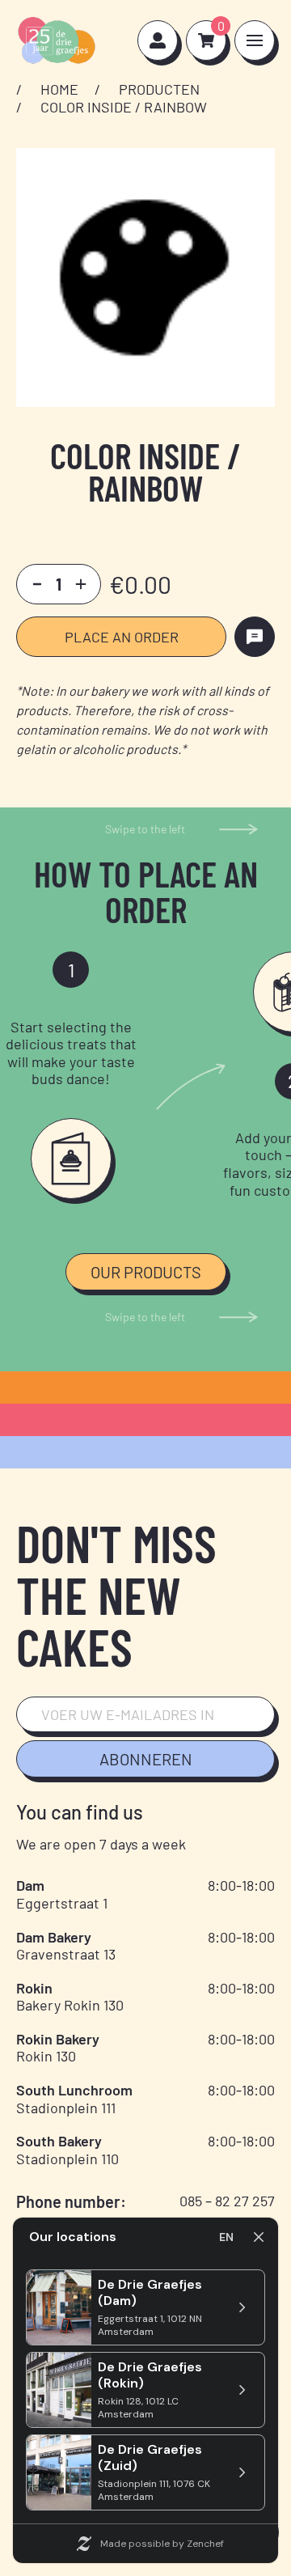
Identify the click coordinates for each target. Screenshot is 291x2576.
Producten (159, 89)
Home (59, 89)
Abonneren (146, 1759)
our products (146, 1272)
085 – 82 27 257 (227, 2201)
